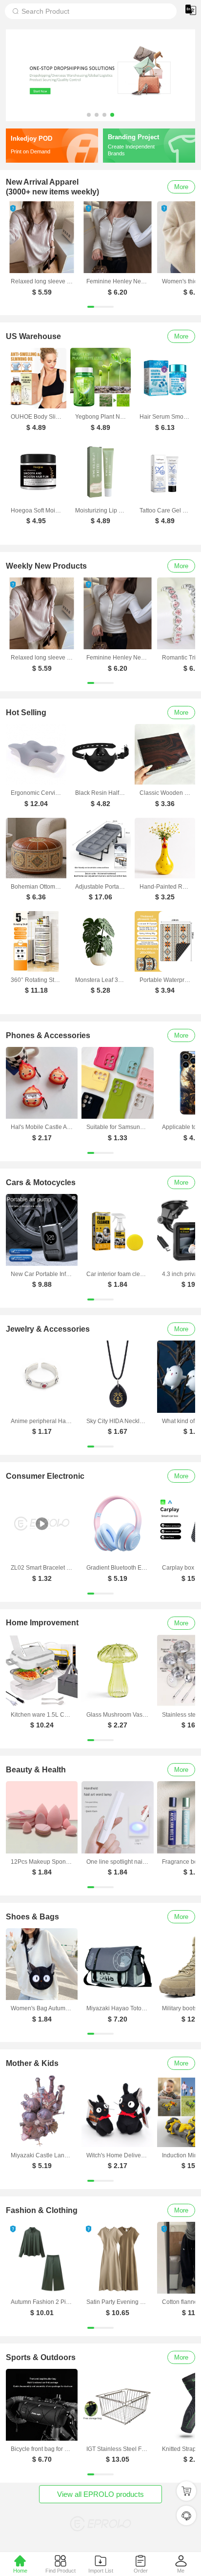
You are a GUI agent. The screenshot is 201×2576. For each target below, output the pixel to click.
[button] (89, 115)
